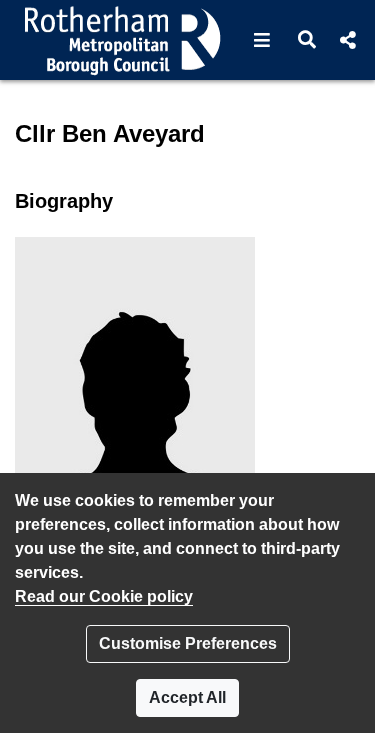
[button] (262, 40)
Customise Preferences (188, 643)
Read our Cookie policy (104, 596)
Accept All (187, 697)
